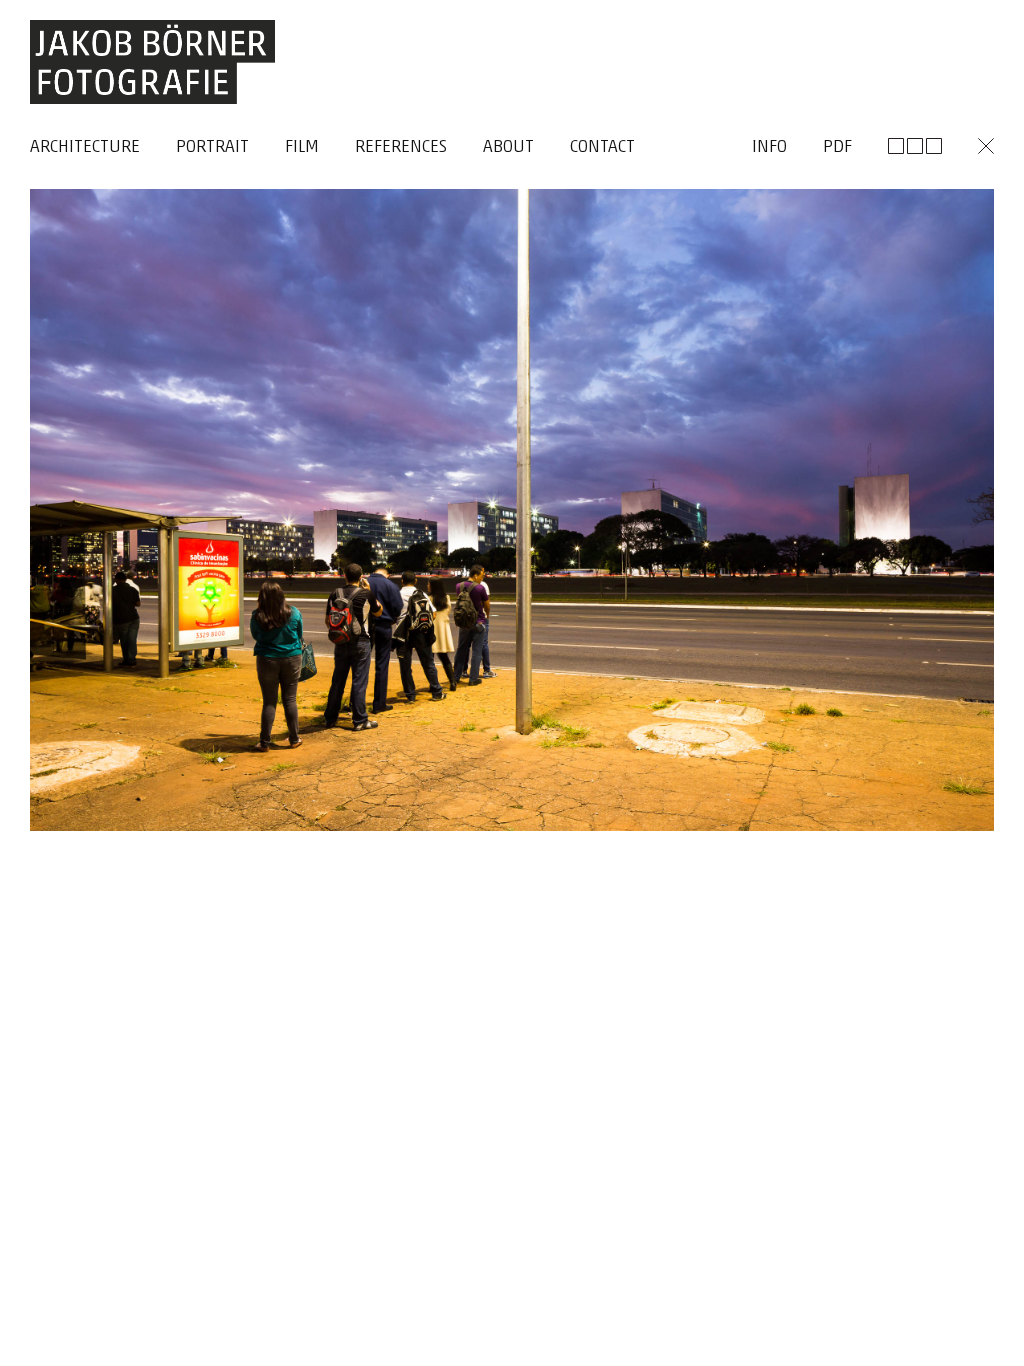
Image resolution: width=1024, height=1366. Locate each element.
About (508, 148)
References (401, 148)
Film (302, 148)
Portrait (212, 148)
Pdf (837, 148)
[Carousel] (512, 671)
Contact (602, 148)
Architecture (85, 148)
